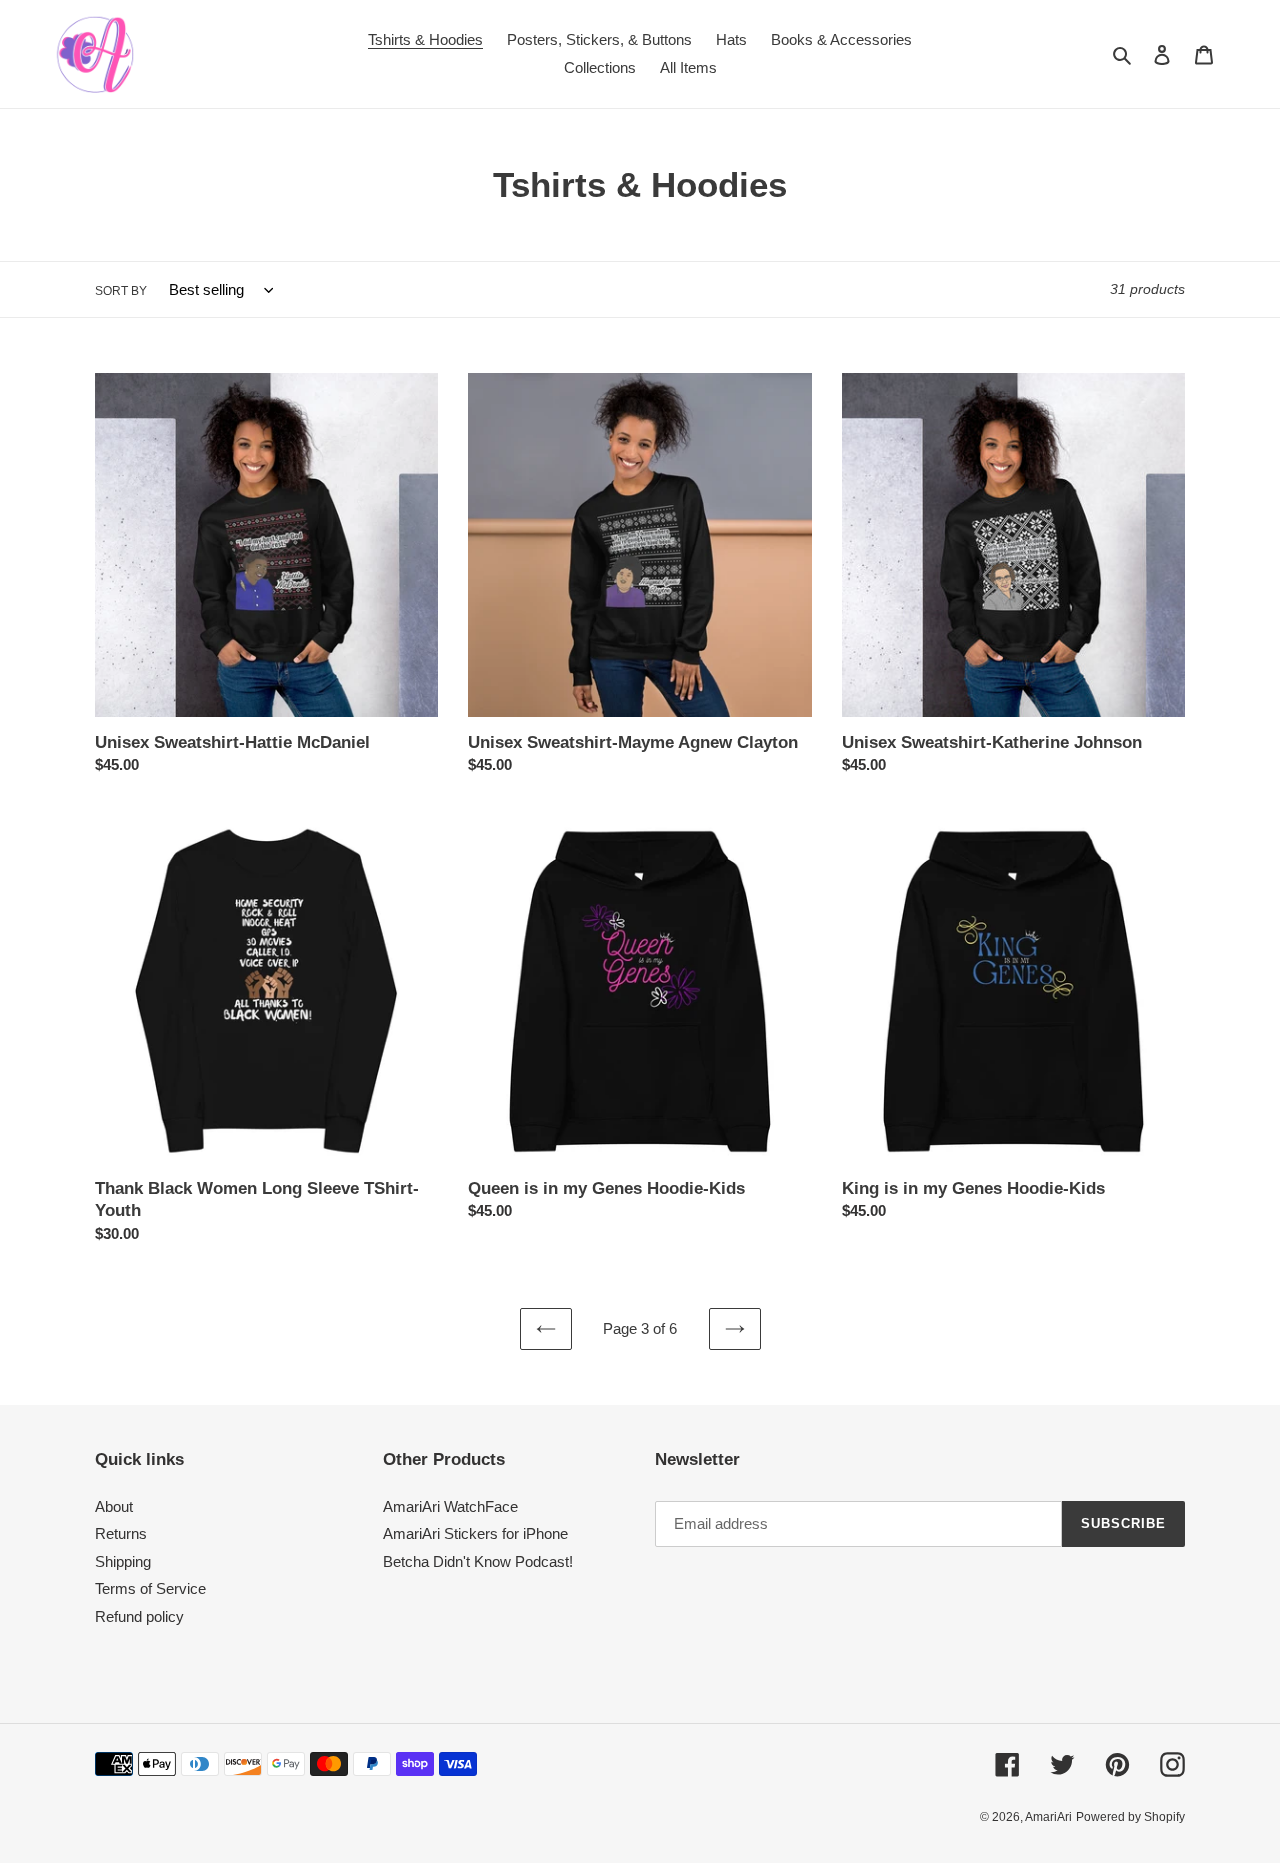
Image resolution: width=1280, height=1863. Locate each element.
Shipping (123, 1561)
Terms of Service (150, 1588)
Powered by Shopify (1130, 1817)
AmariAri (1048, 1817)
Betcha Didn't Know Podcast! (478, 1561)
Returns (121, 1533)
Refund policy (139, 1616)
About (114, 1506)
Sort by (121, 291)
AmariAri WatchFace (450, 1506)
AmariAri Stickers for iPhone (475, 1533)
